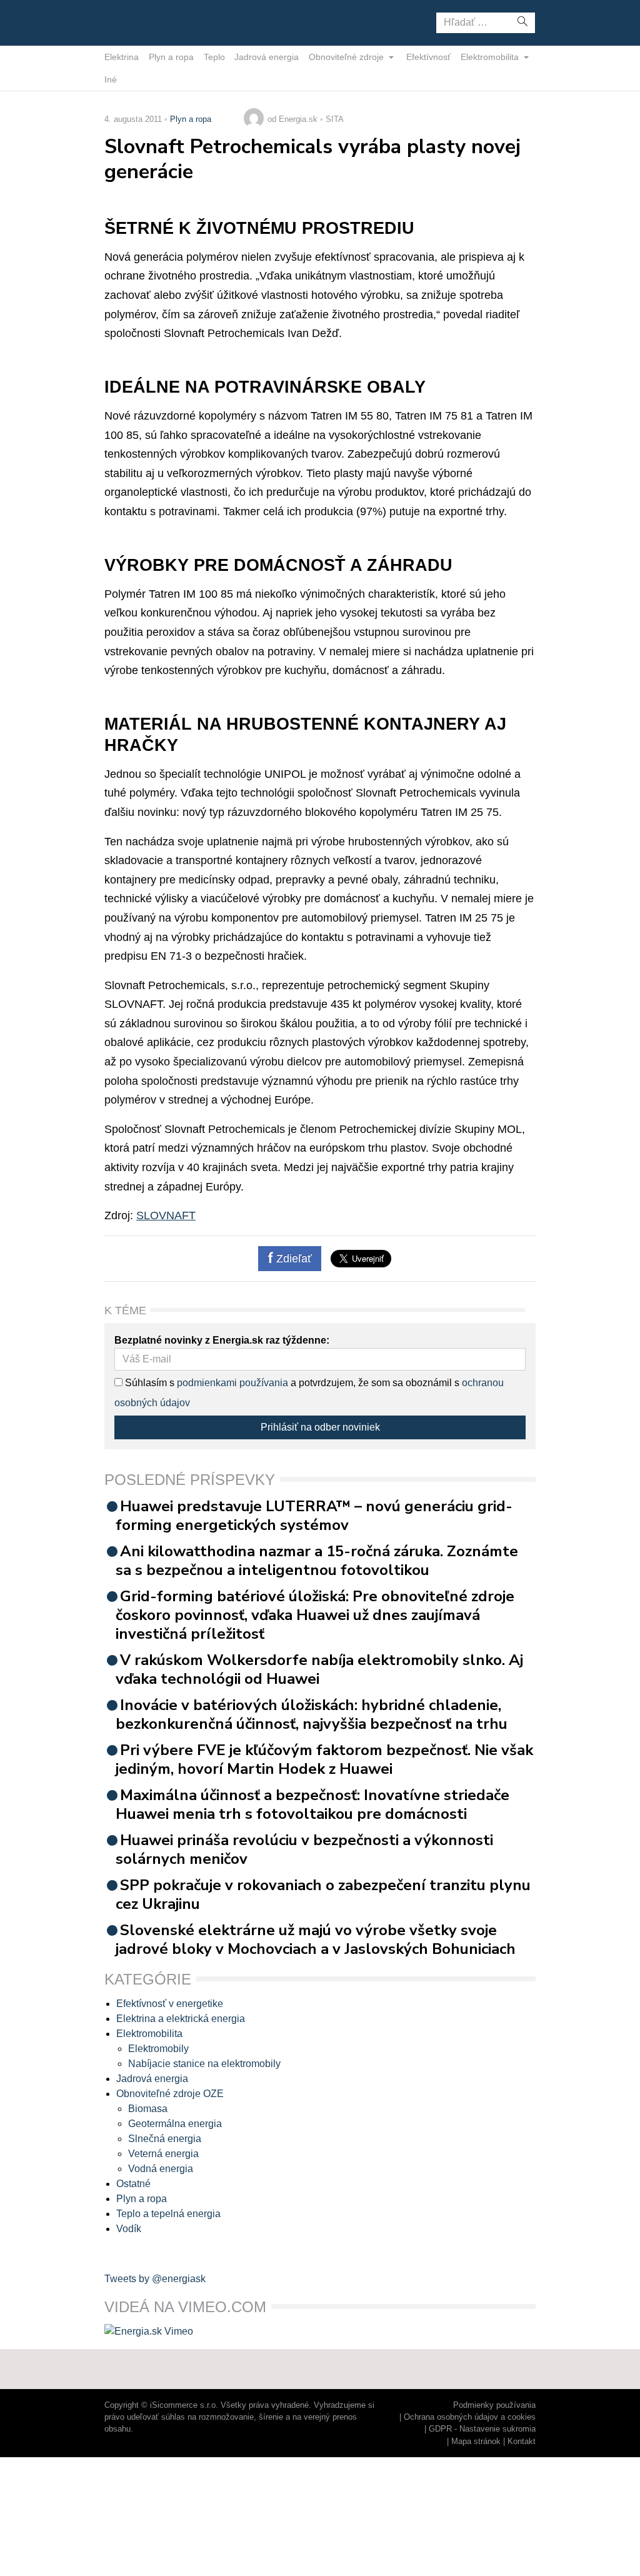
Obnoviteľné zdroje (347, 57)
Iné (111, 79)
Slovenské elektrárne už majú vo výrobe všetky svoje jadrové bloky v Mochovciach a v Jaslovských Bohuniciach (316, 1940)
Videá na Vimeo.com (185, 2307)
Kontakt (522, 2441)
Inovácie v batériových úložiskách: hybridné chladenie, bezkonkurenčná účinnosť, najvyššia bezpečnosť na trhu (312, 1714)
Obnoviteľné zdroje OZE (170, 2094)
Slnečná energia (165, 2139)
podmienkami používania (232, 1383)
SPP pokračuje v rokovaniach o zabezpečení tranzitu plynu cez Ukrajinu (323, 1894)
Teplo (214, 57)
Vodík (129, 2229)
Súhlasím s (148, 1383)
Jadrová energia (267, 57)
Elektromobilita (491, 57)
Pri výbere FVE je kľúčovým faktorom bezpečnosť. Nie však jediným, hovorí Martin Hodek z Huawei (324, 1759)
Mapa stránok (476, 2441)
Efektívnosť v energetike (170, 2004)
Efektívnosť (428, 57)
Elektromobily (158, 2049)
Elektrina (122, 57)
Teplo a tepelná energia (168, 2214)
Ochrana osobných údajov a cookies (470, 2417)
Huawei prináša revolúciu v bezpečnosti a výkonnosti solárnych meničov (304, 1849)
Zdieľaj (143, 22)
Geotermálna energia (175, 2124)
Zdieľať (292, 1259)
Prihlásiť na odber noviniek (320, 1427)
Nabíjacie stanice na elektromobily (204, 2064)
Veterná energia (163, 2154)
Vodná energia (161, 2169)
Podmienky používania (494, 2405)
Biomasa (148, 2109)
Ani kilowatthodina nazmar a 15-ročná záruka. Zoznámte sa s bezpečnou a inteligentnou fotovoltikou (317, 1561)
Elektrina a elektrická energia (181, 2019)
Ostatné (133, 2184)
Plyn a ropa (171, 57)
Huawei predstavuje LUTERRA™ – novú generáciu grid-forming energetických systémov (314, 1516)
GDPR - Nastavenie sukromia (482, 2429)
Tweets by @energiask (155, 2279)
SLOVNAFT (166, 1215)
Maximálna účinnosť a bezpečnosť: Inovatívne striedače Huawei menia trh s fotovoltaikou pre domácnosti (312, 1804)
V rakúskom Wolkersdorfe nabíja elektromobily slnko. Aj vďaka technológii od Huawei (319, 1669)
